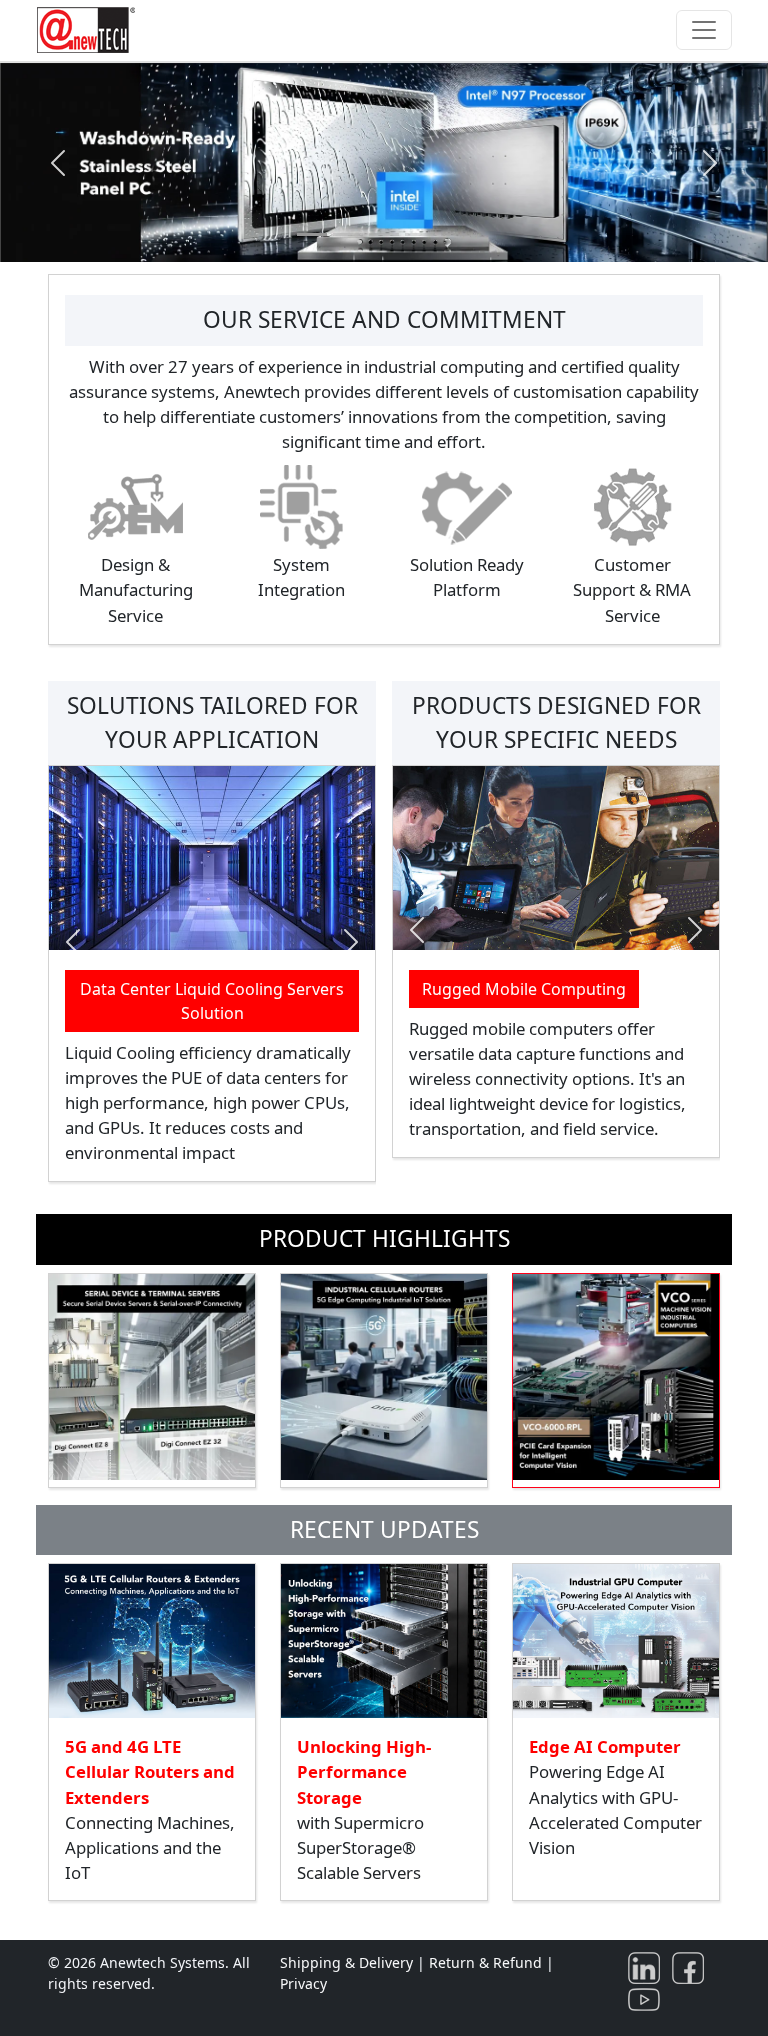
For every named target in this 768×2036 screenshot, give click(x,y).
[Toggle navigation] (704, 30)
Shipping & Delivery (346, 1962)
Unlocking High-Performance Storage (364, 1771)
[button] (57, 163)
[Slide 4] (420, 234)
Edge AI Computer (605, 1746)
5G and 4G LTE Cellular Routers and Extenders (150, 1771)
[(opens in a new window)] (648, 1966)
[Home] (90, 30)
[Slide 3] (384, 234)
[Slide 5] (456, 234)
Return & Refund (487, 1962)
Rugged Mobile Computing (524, 989)
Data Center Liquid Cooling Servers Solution (212, 1001)
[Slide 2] (348, 234)
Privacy (303, 1983)
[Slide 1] (312, 234)
